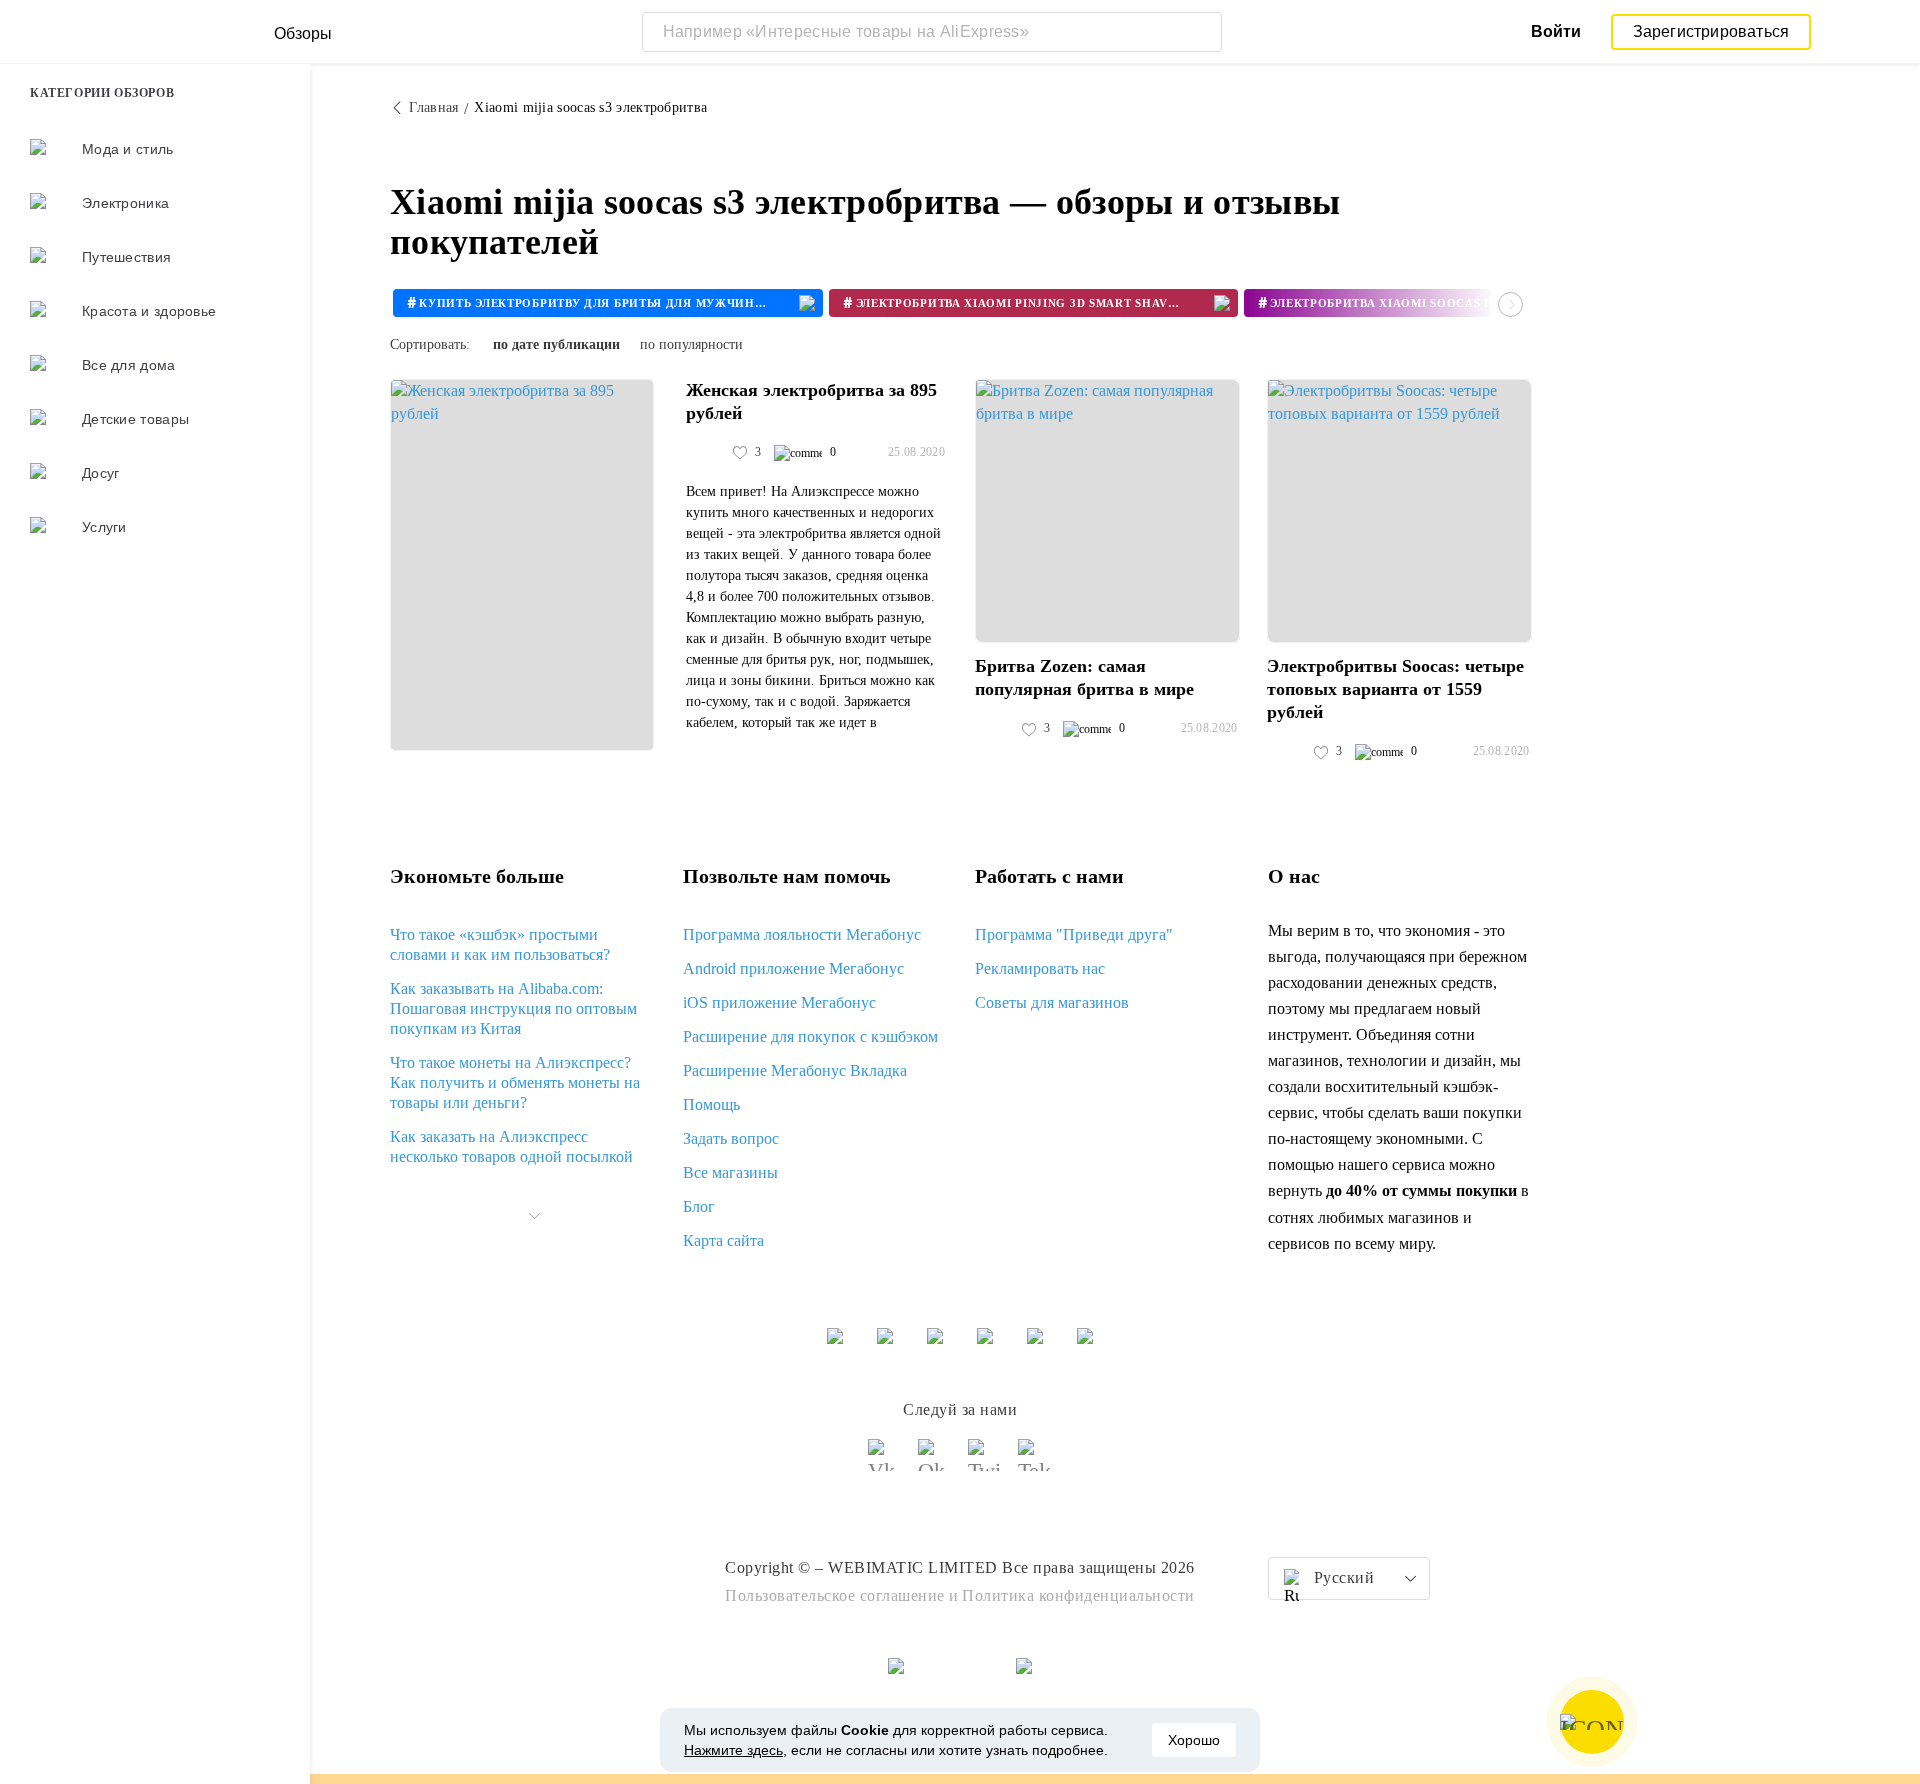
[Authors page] (707, 453)
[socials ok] (935, 1464)
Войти (1556, 31)
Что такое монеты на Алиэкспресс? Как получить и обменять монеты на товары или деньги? (515, 1082)
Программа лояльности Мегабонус (802, 934)
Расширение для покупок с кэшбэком (810, 1036)
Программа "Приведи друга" (1074, 934)
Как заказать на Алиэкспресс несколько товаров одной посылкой (511, 1146)
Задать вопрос (731, 1138)
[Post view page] (522, 565)
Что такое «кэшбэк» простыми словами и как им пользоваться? (500, 944)
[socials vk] (885, 1464)
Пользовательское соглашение (835, 1595)
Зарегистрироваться (1711, 31)
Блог (699, 1206)
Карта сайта (723, 1240)
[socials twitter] (985, 1464)
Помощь (711, 1104)
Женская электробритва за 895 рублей (811, 401)
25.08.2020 (916, 452)
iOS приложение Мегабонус (779, 1002)
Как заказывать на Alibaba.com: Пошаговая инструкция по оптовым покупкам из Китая (513, 1008)
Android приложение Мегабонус (793, 968)
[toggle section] (534, 1216)
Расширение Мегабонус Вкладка (795, 1070)
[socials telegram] (1035, 1464)
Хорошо (1194, 1740)
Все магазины (730, 1172)
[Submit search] (1202, 32)
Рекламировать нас (1040, 968)
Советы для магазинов (1052, 1002)
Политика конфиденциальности (1078, 1595)
